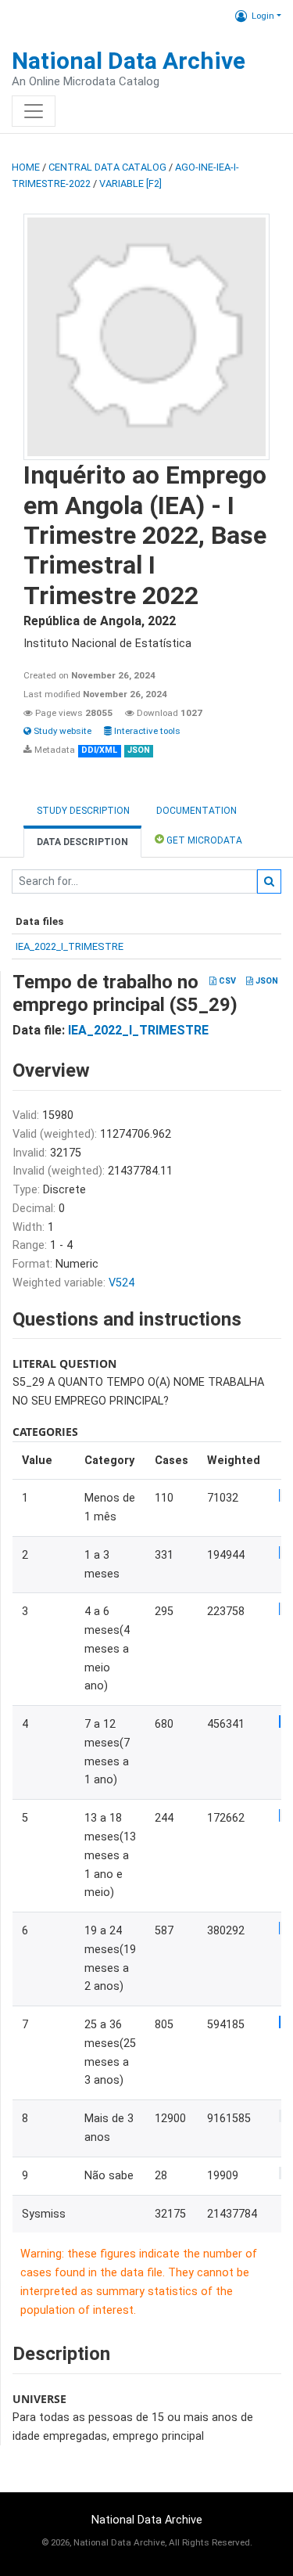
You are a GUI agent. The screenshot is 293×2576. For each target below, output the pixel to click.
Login (263, 16)
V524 (121, 1283)
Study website (61, 731)
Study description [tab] (83, 811)
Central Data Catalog (107, 167)
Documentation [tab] (197, 811)
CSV (226, 981)
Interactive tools (146, 731)
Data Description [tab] (82, 842)
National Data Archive (129, 61)
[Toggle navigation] (34, 111)
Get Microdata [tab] (203, 840)
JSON (266, 981)
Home (26, 167)
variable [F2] (130, 183)
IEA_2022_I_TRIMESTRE (70, 946)
